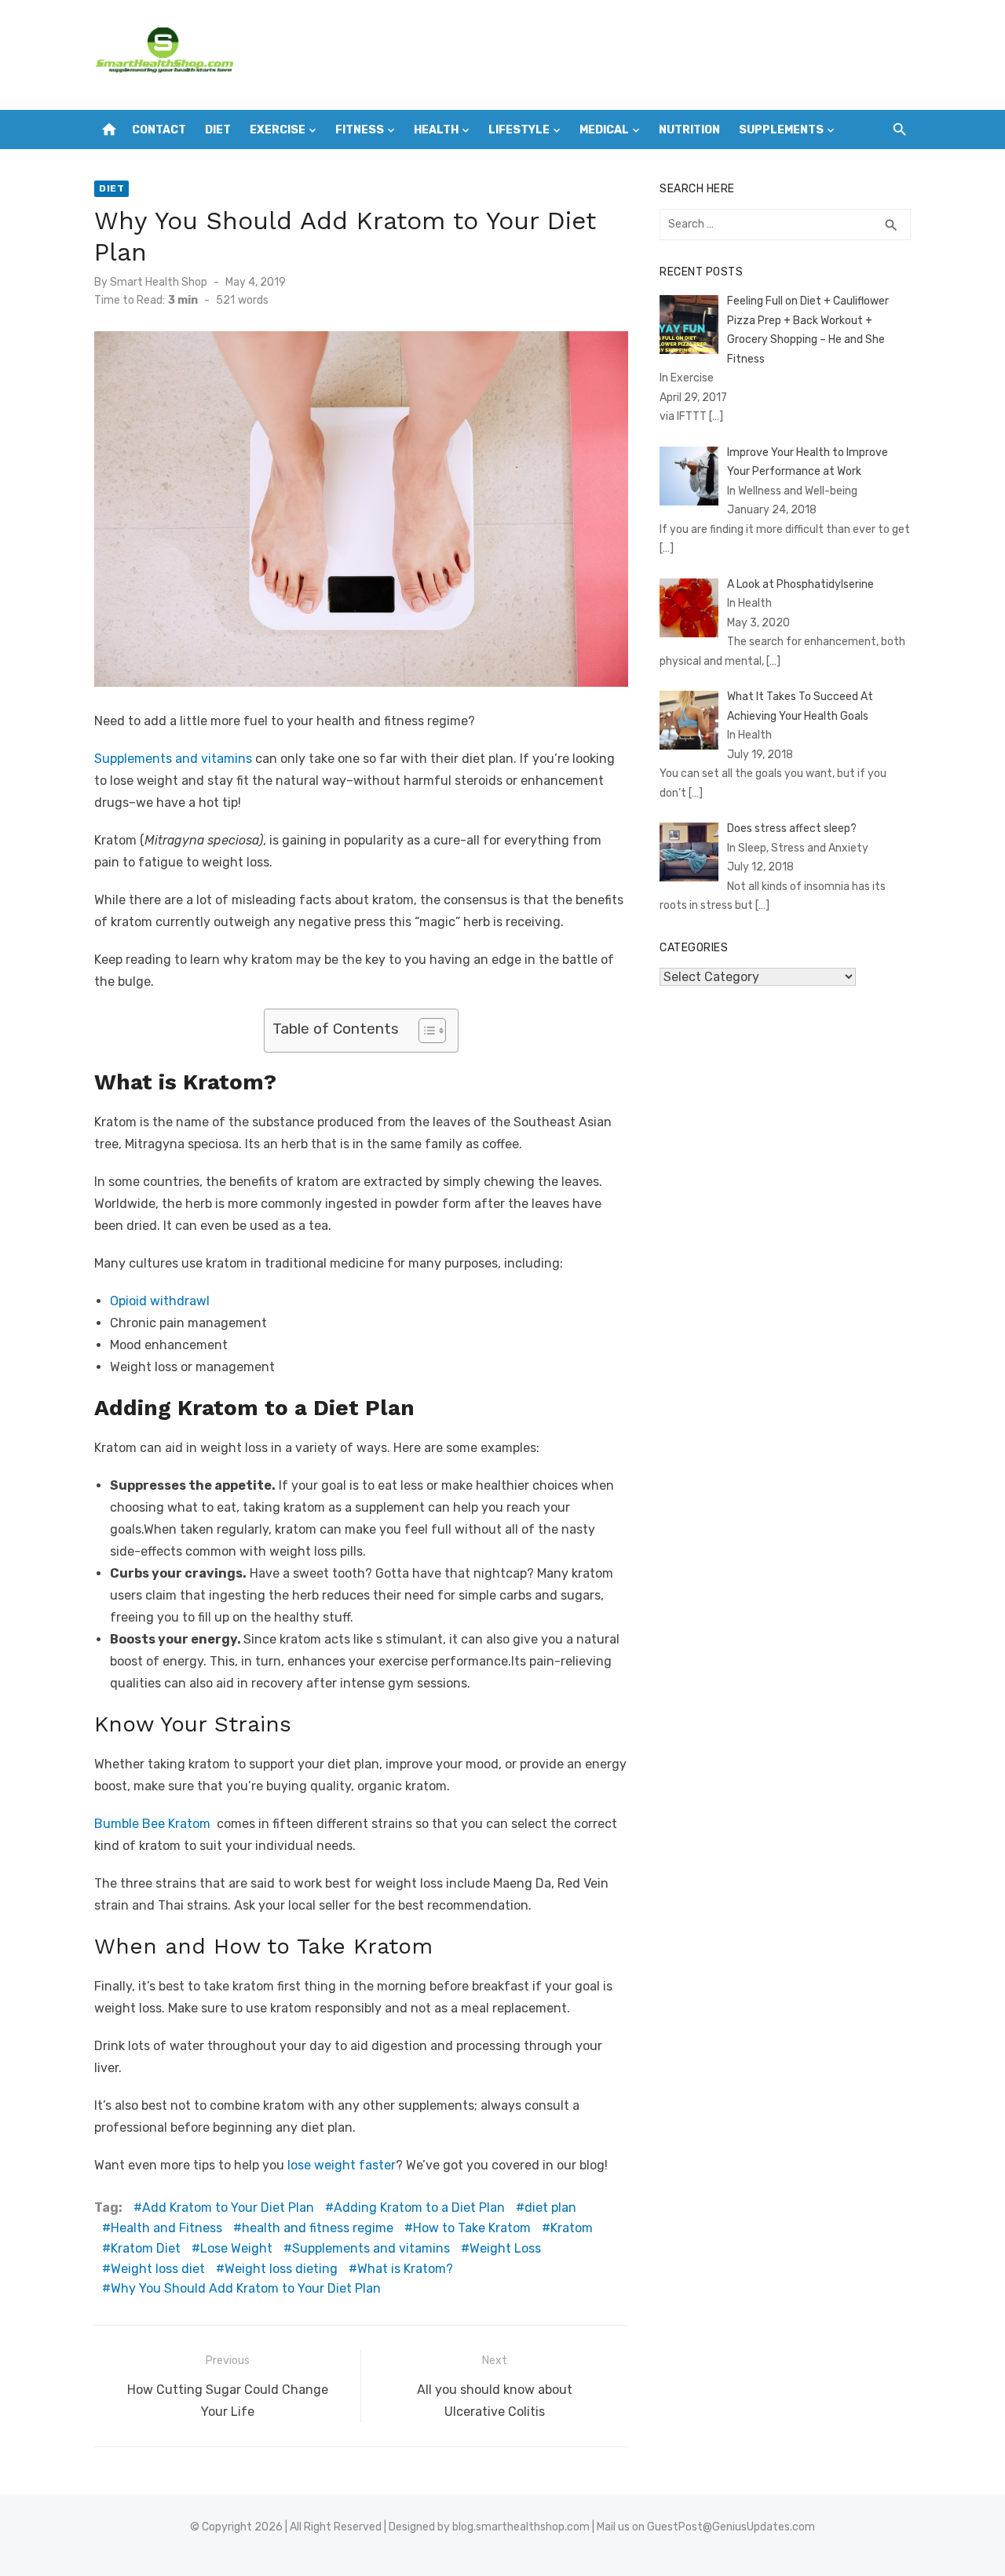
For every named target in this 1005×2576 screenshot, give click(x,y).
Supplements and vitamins (173, 759)
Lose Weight (236, 2248)
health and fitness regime (318, 2228)
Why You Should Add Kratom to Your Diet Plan (246, 2288)
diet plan (550, 2207)
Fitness (360, 130)
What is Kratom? (405, 2269)
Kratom (572, 2228)
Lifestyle (519, 130)
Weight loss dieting (281, 2269)
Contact (159, 130)
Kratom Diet (146, 2248)
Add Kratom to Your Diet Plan (228, 2207)
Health (436, 130)
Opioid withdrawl (160, 1301)
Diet (218, 130)
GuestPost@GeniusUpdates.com (731, 2527)
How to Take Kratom (472, 2228)
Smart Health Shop (159, 282)
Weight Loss (505, 2248)
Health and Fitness (166, 2228)
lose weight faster (342, 2165)
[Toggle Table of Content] (424, 1031)
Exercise (278, 130)
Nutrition (689, 130)
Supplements (781, 130)
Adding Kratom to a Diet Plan (419, 2207)
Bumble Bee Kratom (154, 1824)
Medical (604, 130)
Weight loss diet (158, 2269)
